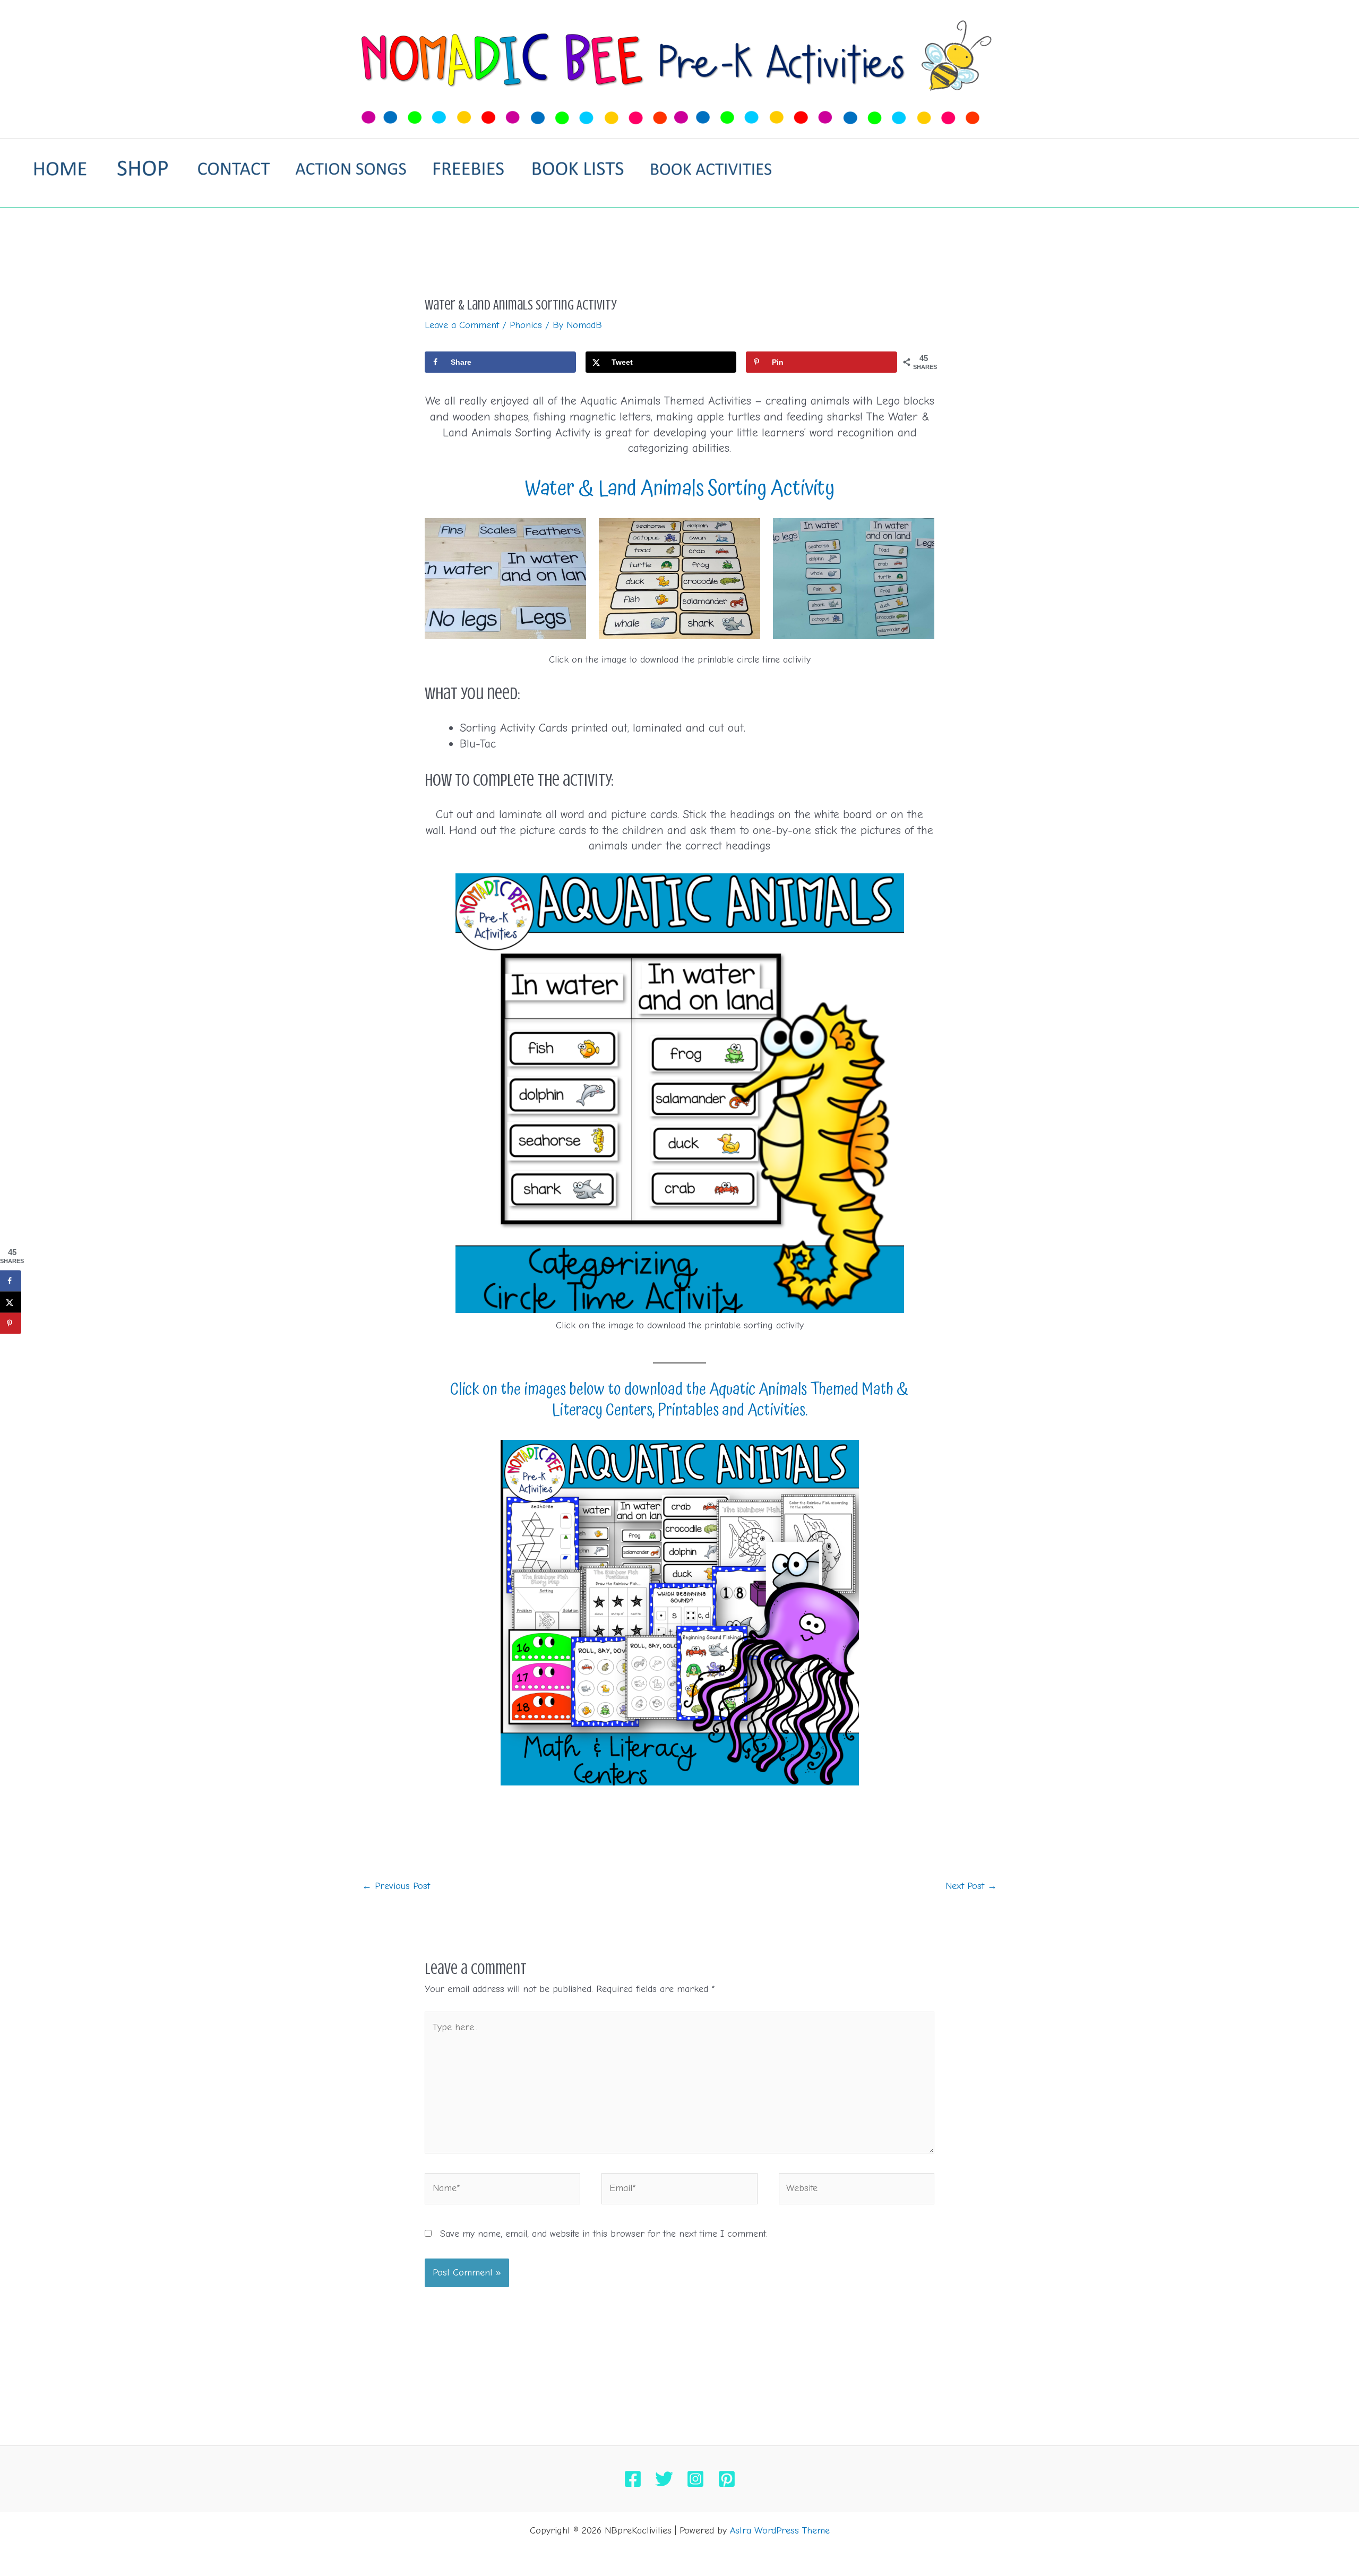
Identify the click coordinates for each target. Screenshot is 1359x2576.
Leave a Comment (462, 325)
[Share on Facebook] (11, 1281)
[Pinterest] (727, 2479)
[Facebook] (633, 2479)
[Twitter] (664, 2479)
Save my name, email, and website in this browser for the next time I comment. (604, 2234)
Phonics (526, 325)
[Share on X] (11, 1302)
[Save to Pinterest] (11, 1323)
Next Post (971, 1886)
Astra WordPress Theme (780, 2531)
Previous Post (396, 1886)
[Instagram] (695, 2479)
